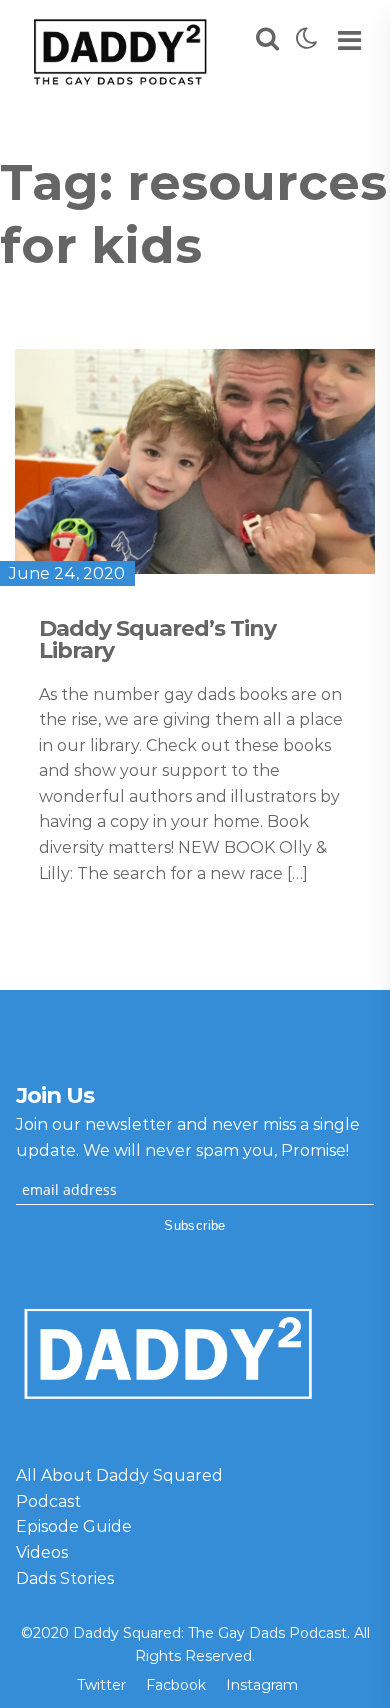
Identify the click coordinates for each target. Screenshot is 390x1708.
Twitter (101, 1685)
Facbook (176, 1685)
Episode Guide (74, 1526)
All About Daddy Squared (119, 1475)
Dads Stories (65, 1578)
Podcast (48, 1501)
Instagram (262, 1685)
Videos (42, 1552)
